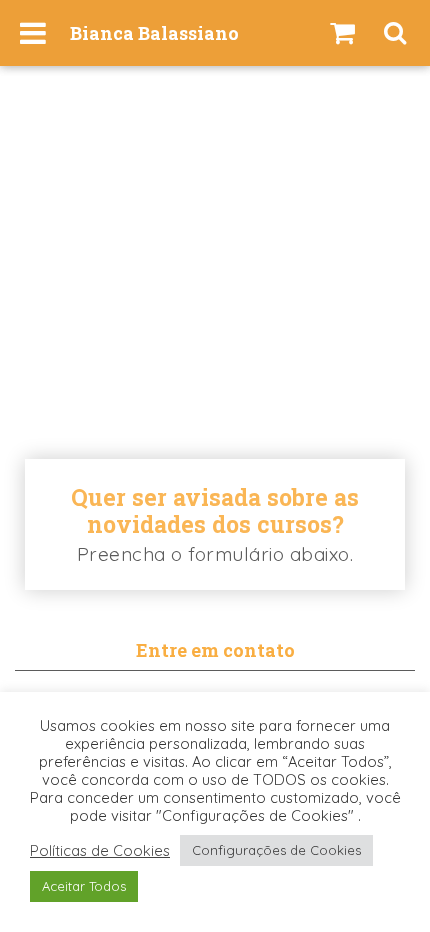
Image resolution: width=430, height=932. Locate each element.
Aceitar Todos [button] (84, 886)
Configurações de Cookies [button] (276, 850)
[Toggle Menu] (33, 33)
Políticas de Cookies (100, 851)
